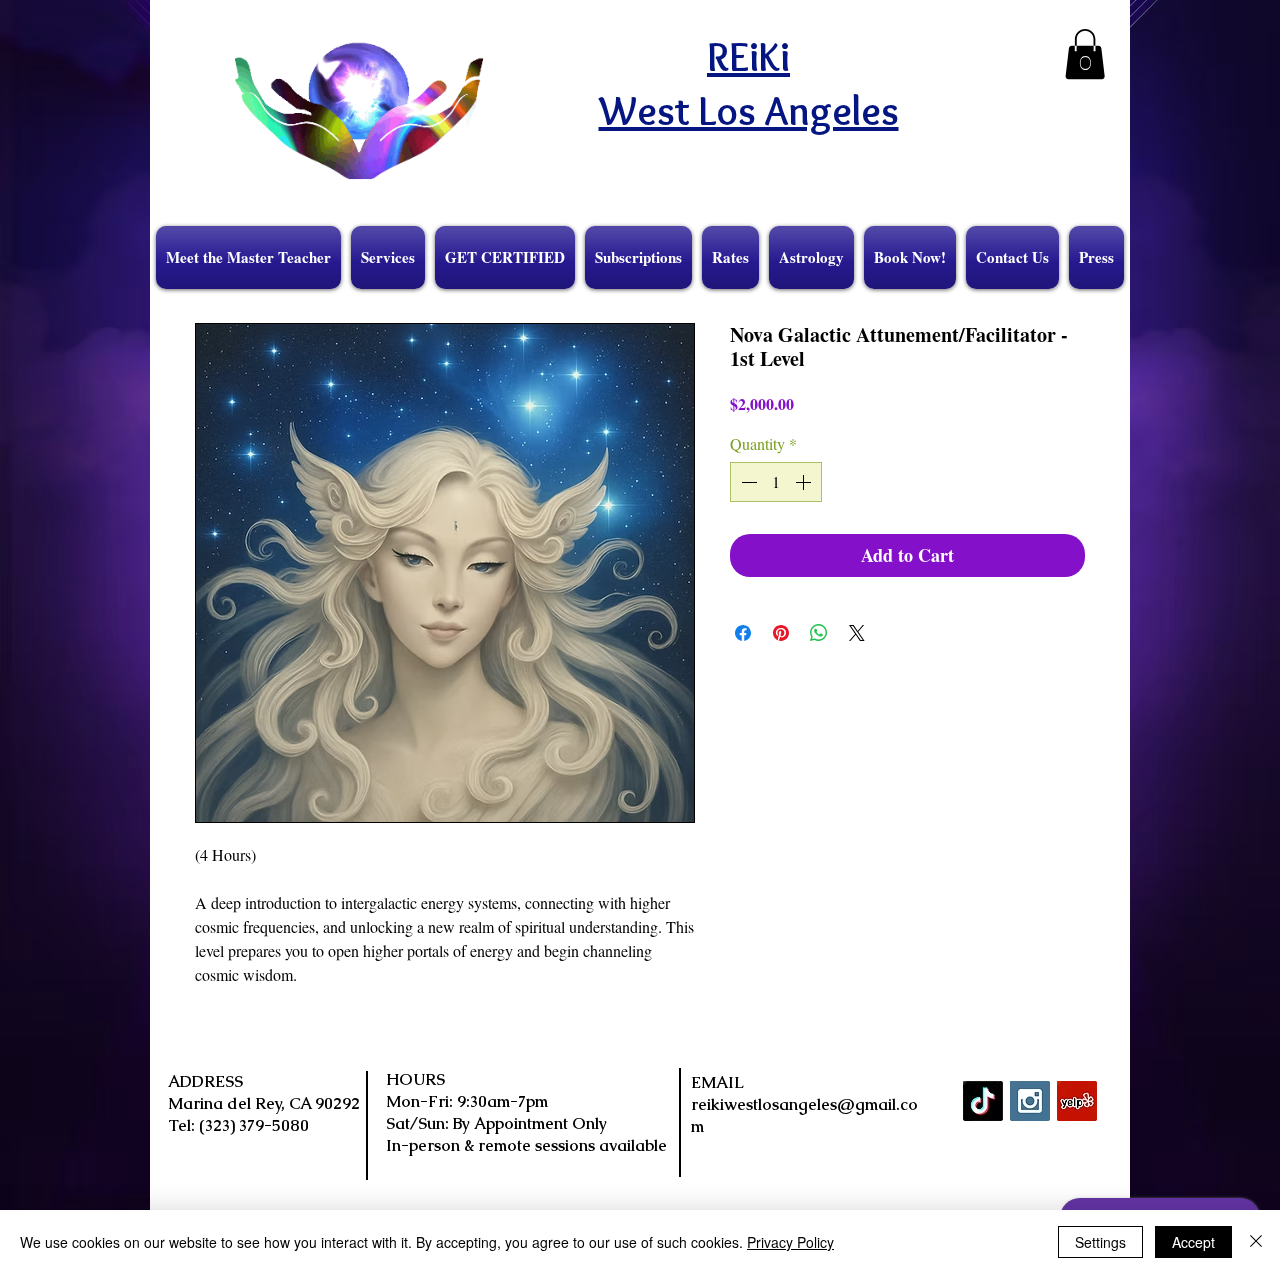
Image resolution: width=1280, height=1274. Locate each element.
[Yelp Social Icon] (1077, 1101)
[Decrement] (747, 482)
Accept (1193, 1242)
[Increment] (805, 482)
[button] (1085, 54)
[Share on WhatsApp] (819, 633)
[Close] (1256, 1242)
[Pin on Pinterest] (781, 633)
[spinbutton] (776, 482)
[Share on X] (857, 633)
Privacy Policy (790, 1242)
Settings (1100, 1242)
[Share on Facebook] (743, 633)
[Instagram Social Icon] (1030, 1101)
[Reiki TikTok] (983, 1101)
